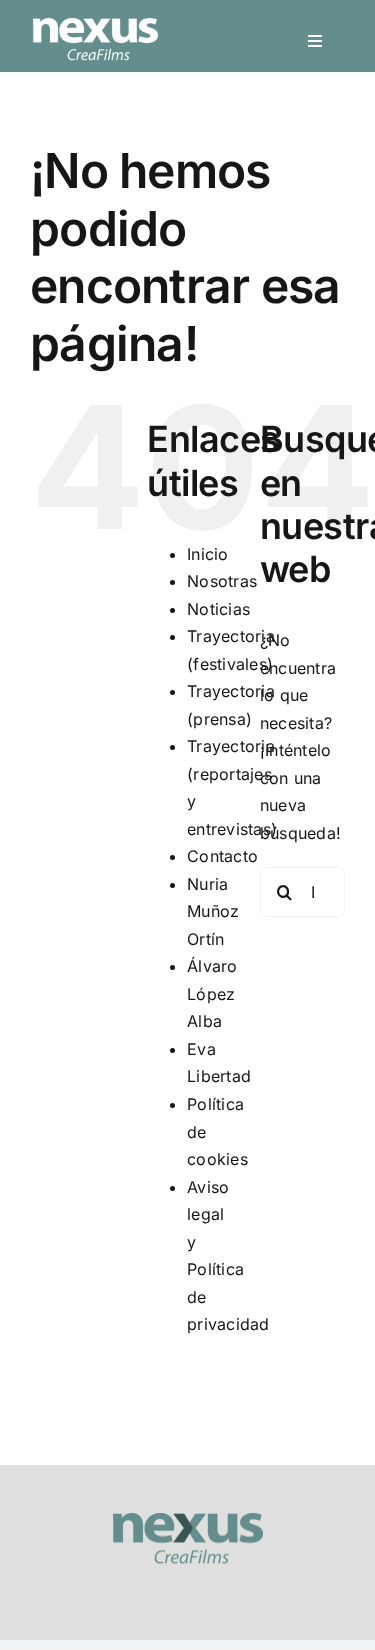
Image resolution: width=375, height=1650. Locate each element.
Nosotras (222, 581)
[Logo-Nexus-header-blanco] (95, 26)
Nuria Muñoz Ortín (213, 911)
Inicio (207, 554)
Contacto (222, 856)
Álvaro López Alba (212, 993)
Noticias (218, 609)
